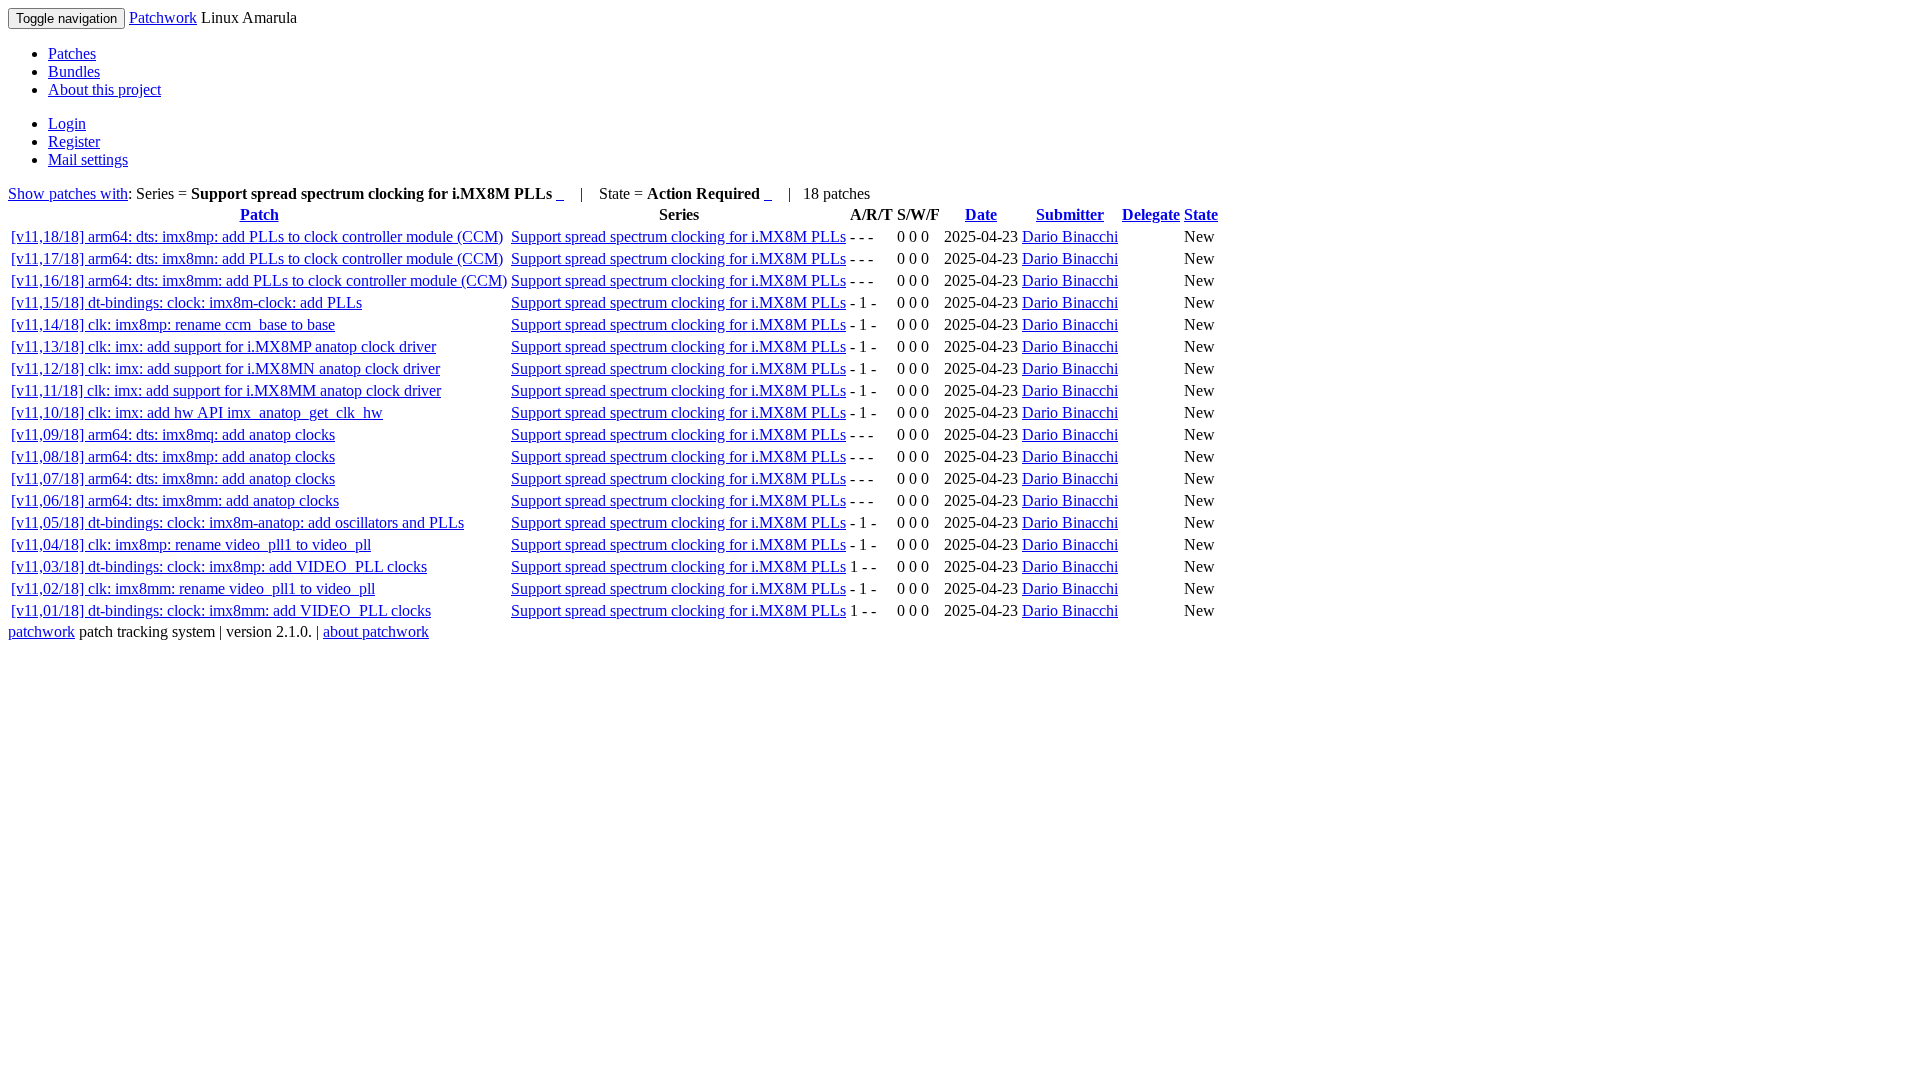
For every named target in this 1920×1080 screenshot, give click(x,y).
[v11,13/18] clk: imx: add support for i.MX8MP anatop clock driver (223, 346)
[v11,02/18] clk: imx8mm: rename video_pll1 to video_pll (193, 588)
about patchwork (376, 631)
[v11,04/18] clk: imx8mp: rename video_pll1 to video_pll (191, 544)
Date (981, 214)
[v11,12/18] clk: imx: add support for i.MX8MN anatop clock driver (225, 368)
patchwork (41, 631)
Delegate (1151, 214)
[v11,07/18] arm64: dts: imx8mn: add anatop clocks (173, 478)
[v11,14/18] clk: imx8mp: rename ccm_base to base (173, 324)
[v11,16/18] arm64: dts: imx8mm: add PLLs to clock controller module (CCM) (259, 280)
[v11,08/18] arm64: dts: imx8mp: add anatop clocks (173, 456)
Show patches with (68, 193)
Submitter (1070, 214)
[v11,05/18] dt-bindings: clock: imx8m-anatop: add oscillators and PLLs (237, 522)
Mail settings (88, 159)
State (1201, 214)
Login (67, 123)
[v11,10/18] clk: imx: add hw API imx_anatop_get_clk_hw (197, 412)
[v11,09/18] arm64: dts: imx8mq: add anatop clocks (173, 434)
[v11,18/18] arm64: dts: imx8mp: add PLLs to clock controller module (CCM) (257, 236)
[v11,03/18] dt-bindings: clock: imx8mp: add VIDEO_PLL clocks (219, 566)
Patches (72, 53)
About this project (104, 89)
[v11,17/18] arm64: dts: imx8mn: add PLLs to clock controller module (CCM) (257, 258)
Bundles (74, 71)
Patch (259, 214)
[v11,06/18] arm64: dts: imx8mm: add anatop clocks (175, 500)
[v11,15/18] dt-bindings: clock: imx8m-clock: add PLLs (186, 302)
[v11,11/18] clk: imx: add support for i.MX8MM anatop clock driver (226, 390)
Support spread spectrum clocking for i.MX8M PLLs (678, 236)
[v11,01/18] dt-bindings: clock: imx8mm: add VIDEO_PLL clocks (221, 610)
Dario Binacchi (1070, 236)
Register (74, 141)
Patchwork (163, 17)
